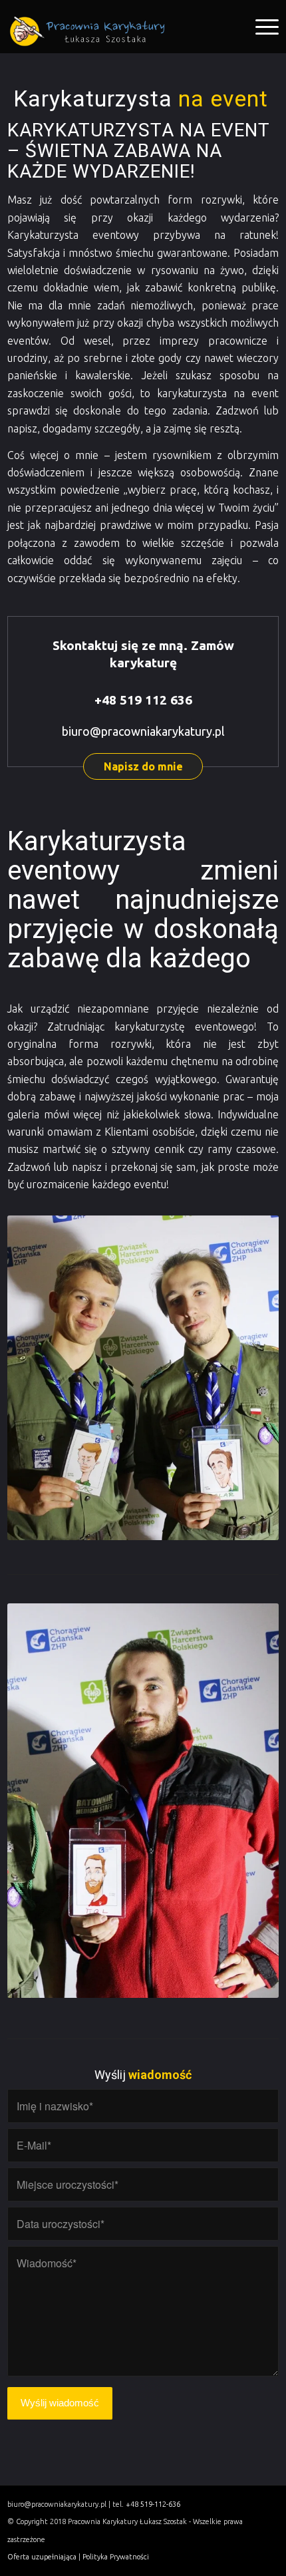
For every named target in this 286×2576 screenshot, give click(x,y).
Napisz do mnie (143, 766)
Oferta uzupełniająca (42, 2557)
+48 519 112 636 (143, 700)
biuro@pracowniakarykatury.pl (143, 731)
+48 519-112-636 (153, 2504)
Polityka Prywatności (116, 2557)
